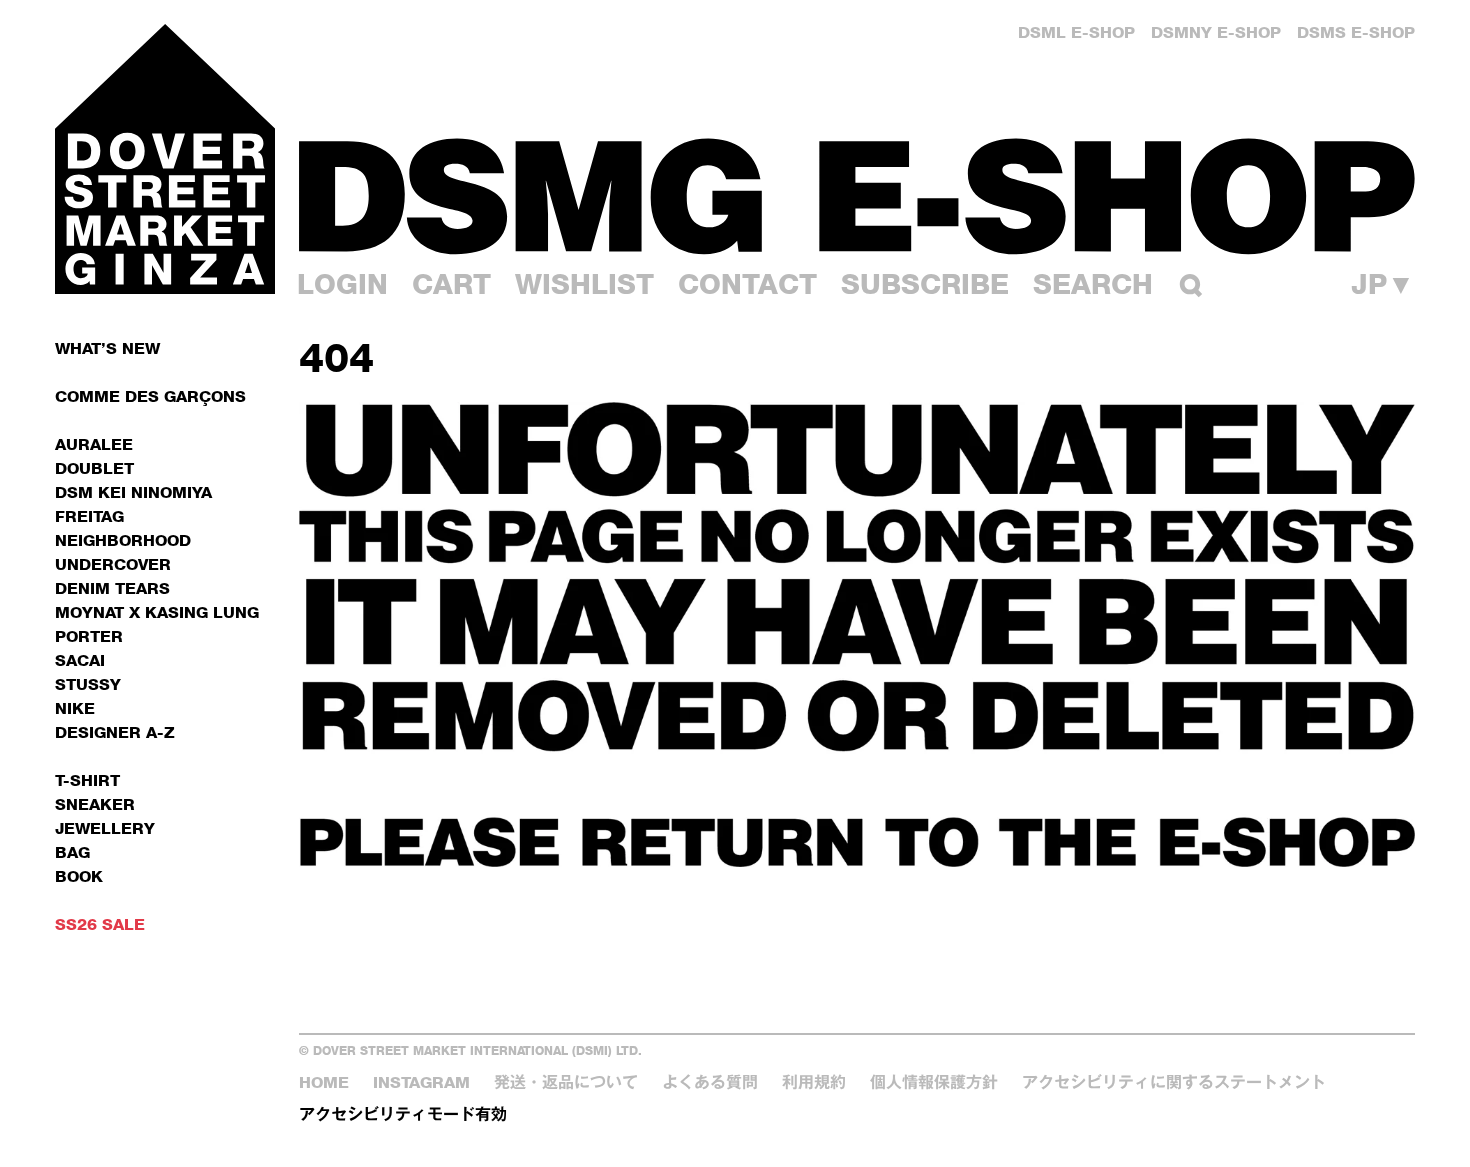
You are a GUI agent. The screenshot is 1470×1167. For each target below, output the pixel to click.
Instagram (421, 1082)
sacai (80, 660)
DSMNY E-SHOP (1216, 32)
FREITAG (89, 516)
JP (1383, 284)
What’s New (107, 348)
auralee (94, 444)
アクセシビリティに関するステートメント (1174, 1082)
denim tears (112, 588)
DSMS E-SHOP (1356, 32)
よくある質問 (710, 1082)
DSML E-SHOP (1076, 32)
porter (89, 636)
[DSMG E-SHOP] (857, 195)
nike (75, 708)
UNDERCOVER (113, 564)
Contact (747, 284)
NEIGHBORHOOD (123, 540)
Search (1093, 284)
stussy (88, 684)
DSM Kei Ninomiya (133, 492)
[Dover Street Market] (165, 159)
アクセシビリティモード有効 (403, 1114)
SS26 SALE (100, 924)
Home (324, 1082)
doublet (94, 468)
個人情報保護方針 (934, 1082)
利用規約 (814, 1082)
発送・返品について (566, 1082)
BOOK (79, 876)
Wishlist (584, 284)
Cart (451, 284)
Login (342, 284)
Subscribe (925, 284)
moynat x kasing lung (157, 612)
